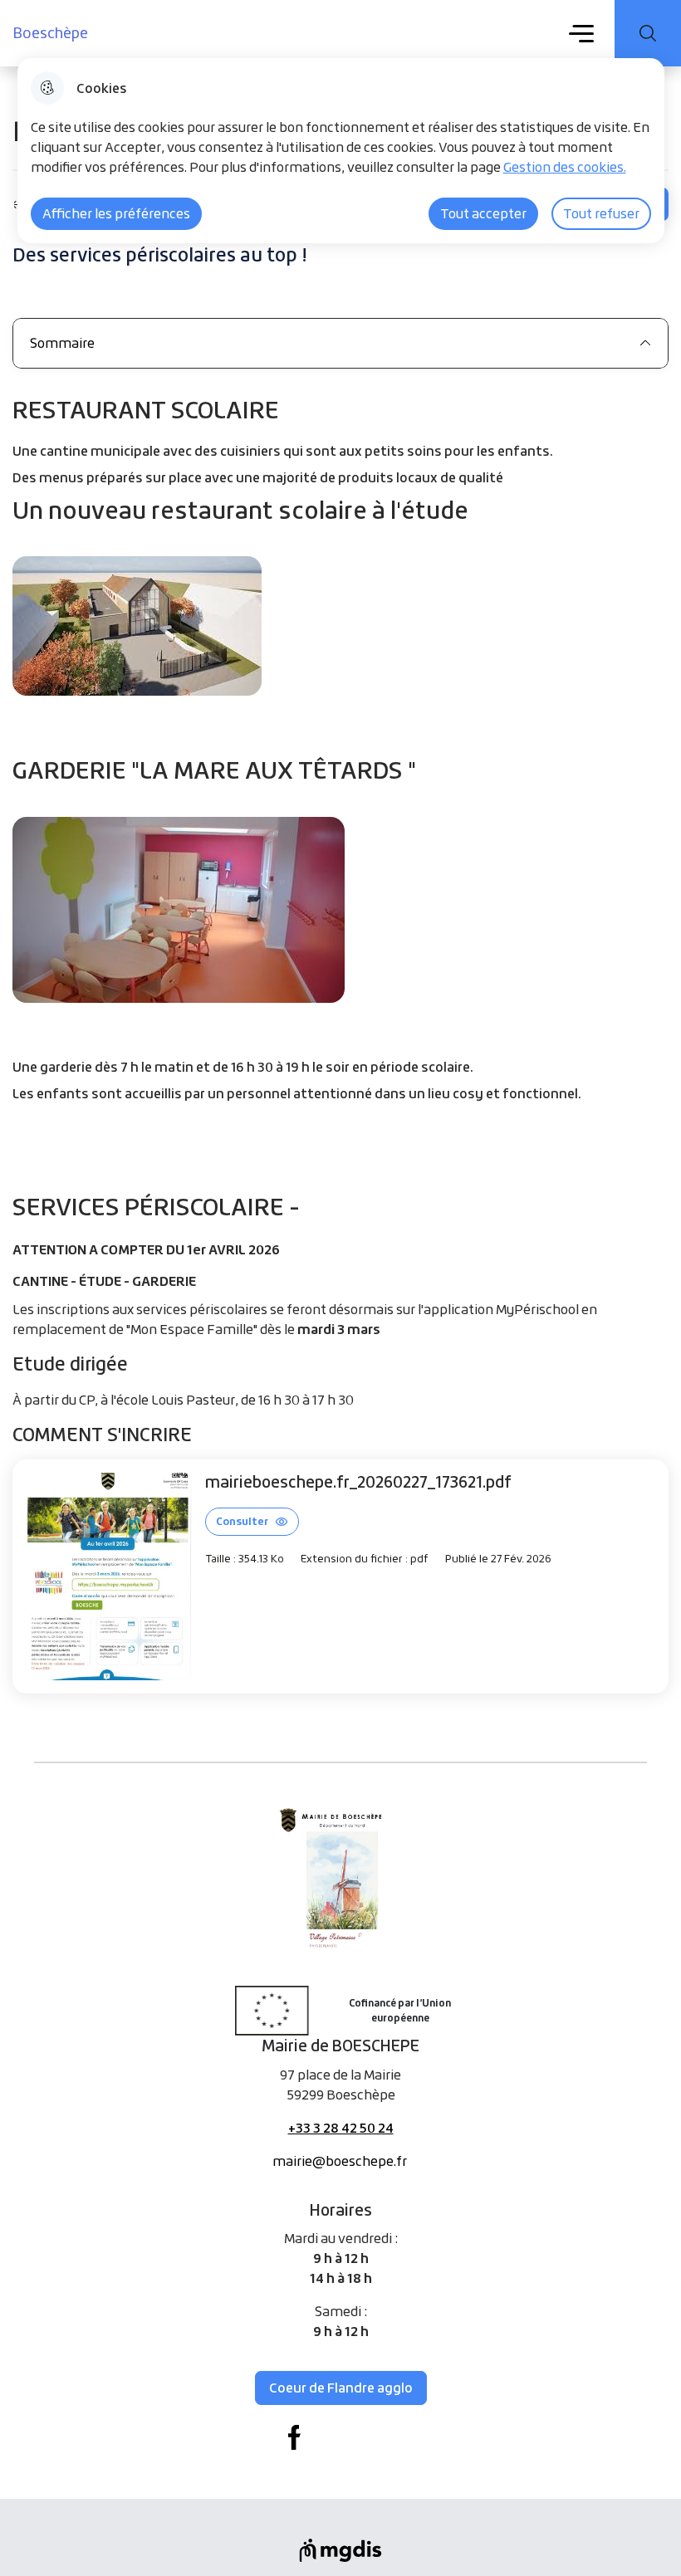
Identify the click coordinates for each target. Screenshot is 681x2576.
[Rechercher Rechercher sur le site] (648, 33)
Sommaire (62, 343)
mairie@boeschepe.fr (340, 2161)
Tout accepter (483, 213)
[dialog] (341, 151)
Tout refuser (601, 213)
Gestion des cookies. (565, 167)
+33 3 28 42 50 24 (341, 2128)
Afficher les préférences (116, 213)
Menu (582, 32)
